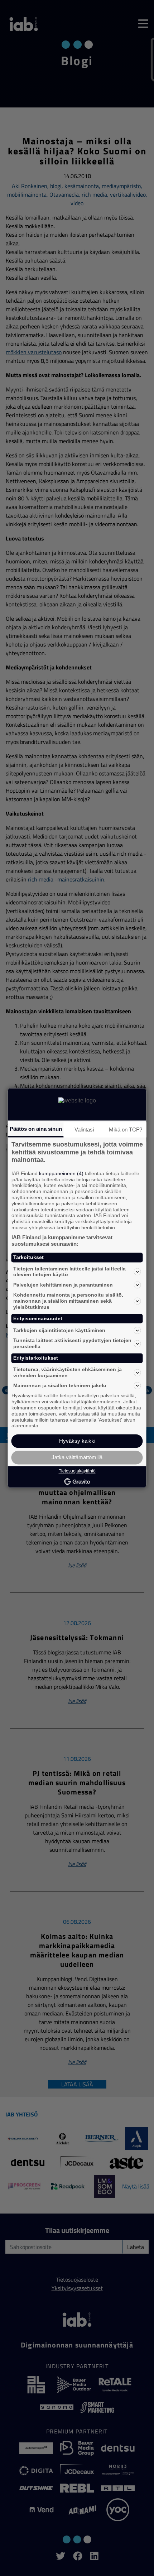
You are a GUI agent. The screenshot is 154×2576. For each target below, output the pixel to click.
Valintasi (84, 1130)
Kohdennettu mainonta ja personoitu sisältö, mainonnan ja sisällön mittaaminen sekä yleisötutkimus (68, 1301)
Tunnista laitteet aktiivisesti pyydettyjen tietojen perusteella (72, 1344)
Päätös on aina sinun (36, 1129)
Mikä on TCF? (126, 1130)
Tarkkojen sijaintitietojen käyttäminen (59, 1330)
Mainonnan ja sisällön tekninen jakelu (60, 1385)
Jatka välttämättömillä (77, 1458)
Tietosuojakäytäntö (77, 1471)
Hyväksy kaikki (77, 1441)
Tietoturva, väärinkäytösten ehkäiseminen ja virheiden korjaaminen (68, 1372)
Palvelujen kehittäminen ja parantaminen (63, 1285)
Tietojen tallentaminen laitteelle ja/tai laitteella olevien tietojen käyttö (69, 1272)
